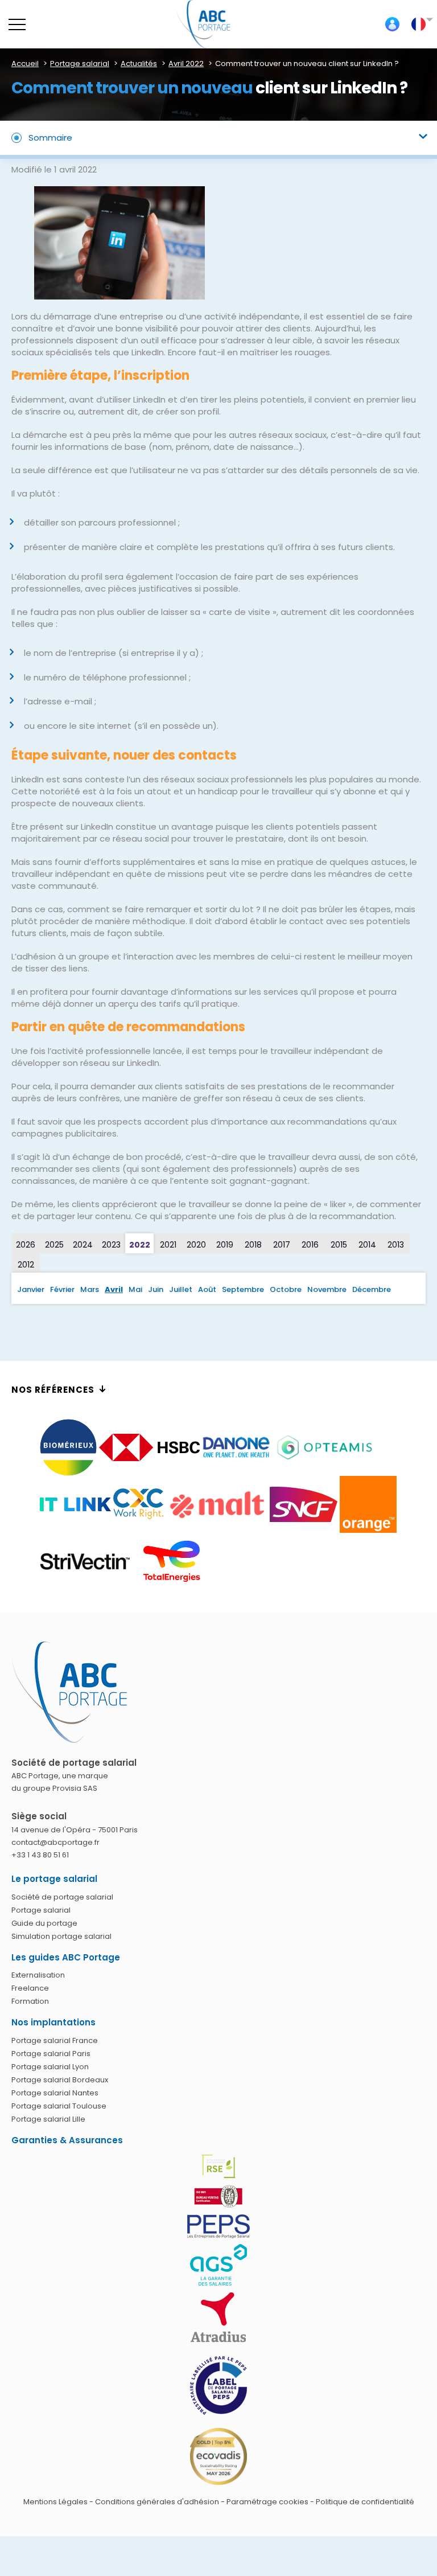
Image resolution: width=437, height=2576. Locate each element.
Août (207, 1289)
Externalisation (38, 1975)
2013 (396, 1245)
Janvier (31, 1289)
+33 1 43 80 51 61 (40, 1855)
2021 (168, 1245)
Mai (135, 1289)
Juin (156, 1289)
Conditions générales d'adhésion (157, 2502)
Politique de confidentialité (365, 2502)
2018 (253, 1245)
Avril (114, 1289)
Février (62, 1289)
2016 (310, 1245)
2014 (367, 1245)
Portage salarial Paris (51, 2054)
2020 (196, 1245)
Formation (30, 2001)
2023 (111, 1245)
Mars (90, 1289)
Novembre (327, 1289)
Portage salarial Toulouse (59, 2106)
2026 (26, 1245)
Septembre (243, 1289)
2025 (54, 1245)
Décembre (372, 1289)
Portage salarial (41, 1910)
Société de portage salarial (62, 1897)
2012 (26, 1265)
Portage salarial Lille (48, 2119)
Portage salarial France (55, 2040)
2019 (225, 1245)
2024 (83, 1245)
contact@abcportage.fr (55, 1842)
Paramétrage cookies (267, 2502)
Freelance (30, 1988)
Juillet (181, 1289)
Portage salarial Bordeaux (60, 2080)
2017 (282, 1245)
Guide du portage (44, 1923)
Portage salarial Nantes (55, 2093)
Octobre (286, 1289)
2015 (339, 1245)
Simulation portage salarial (61, 1936)
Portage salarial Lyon (50, 2067)
